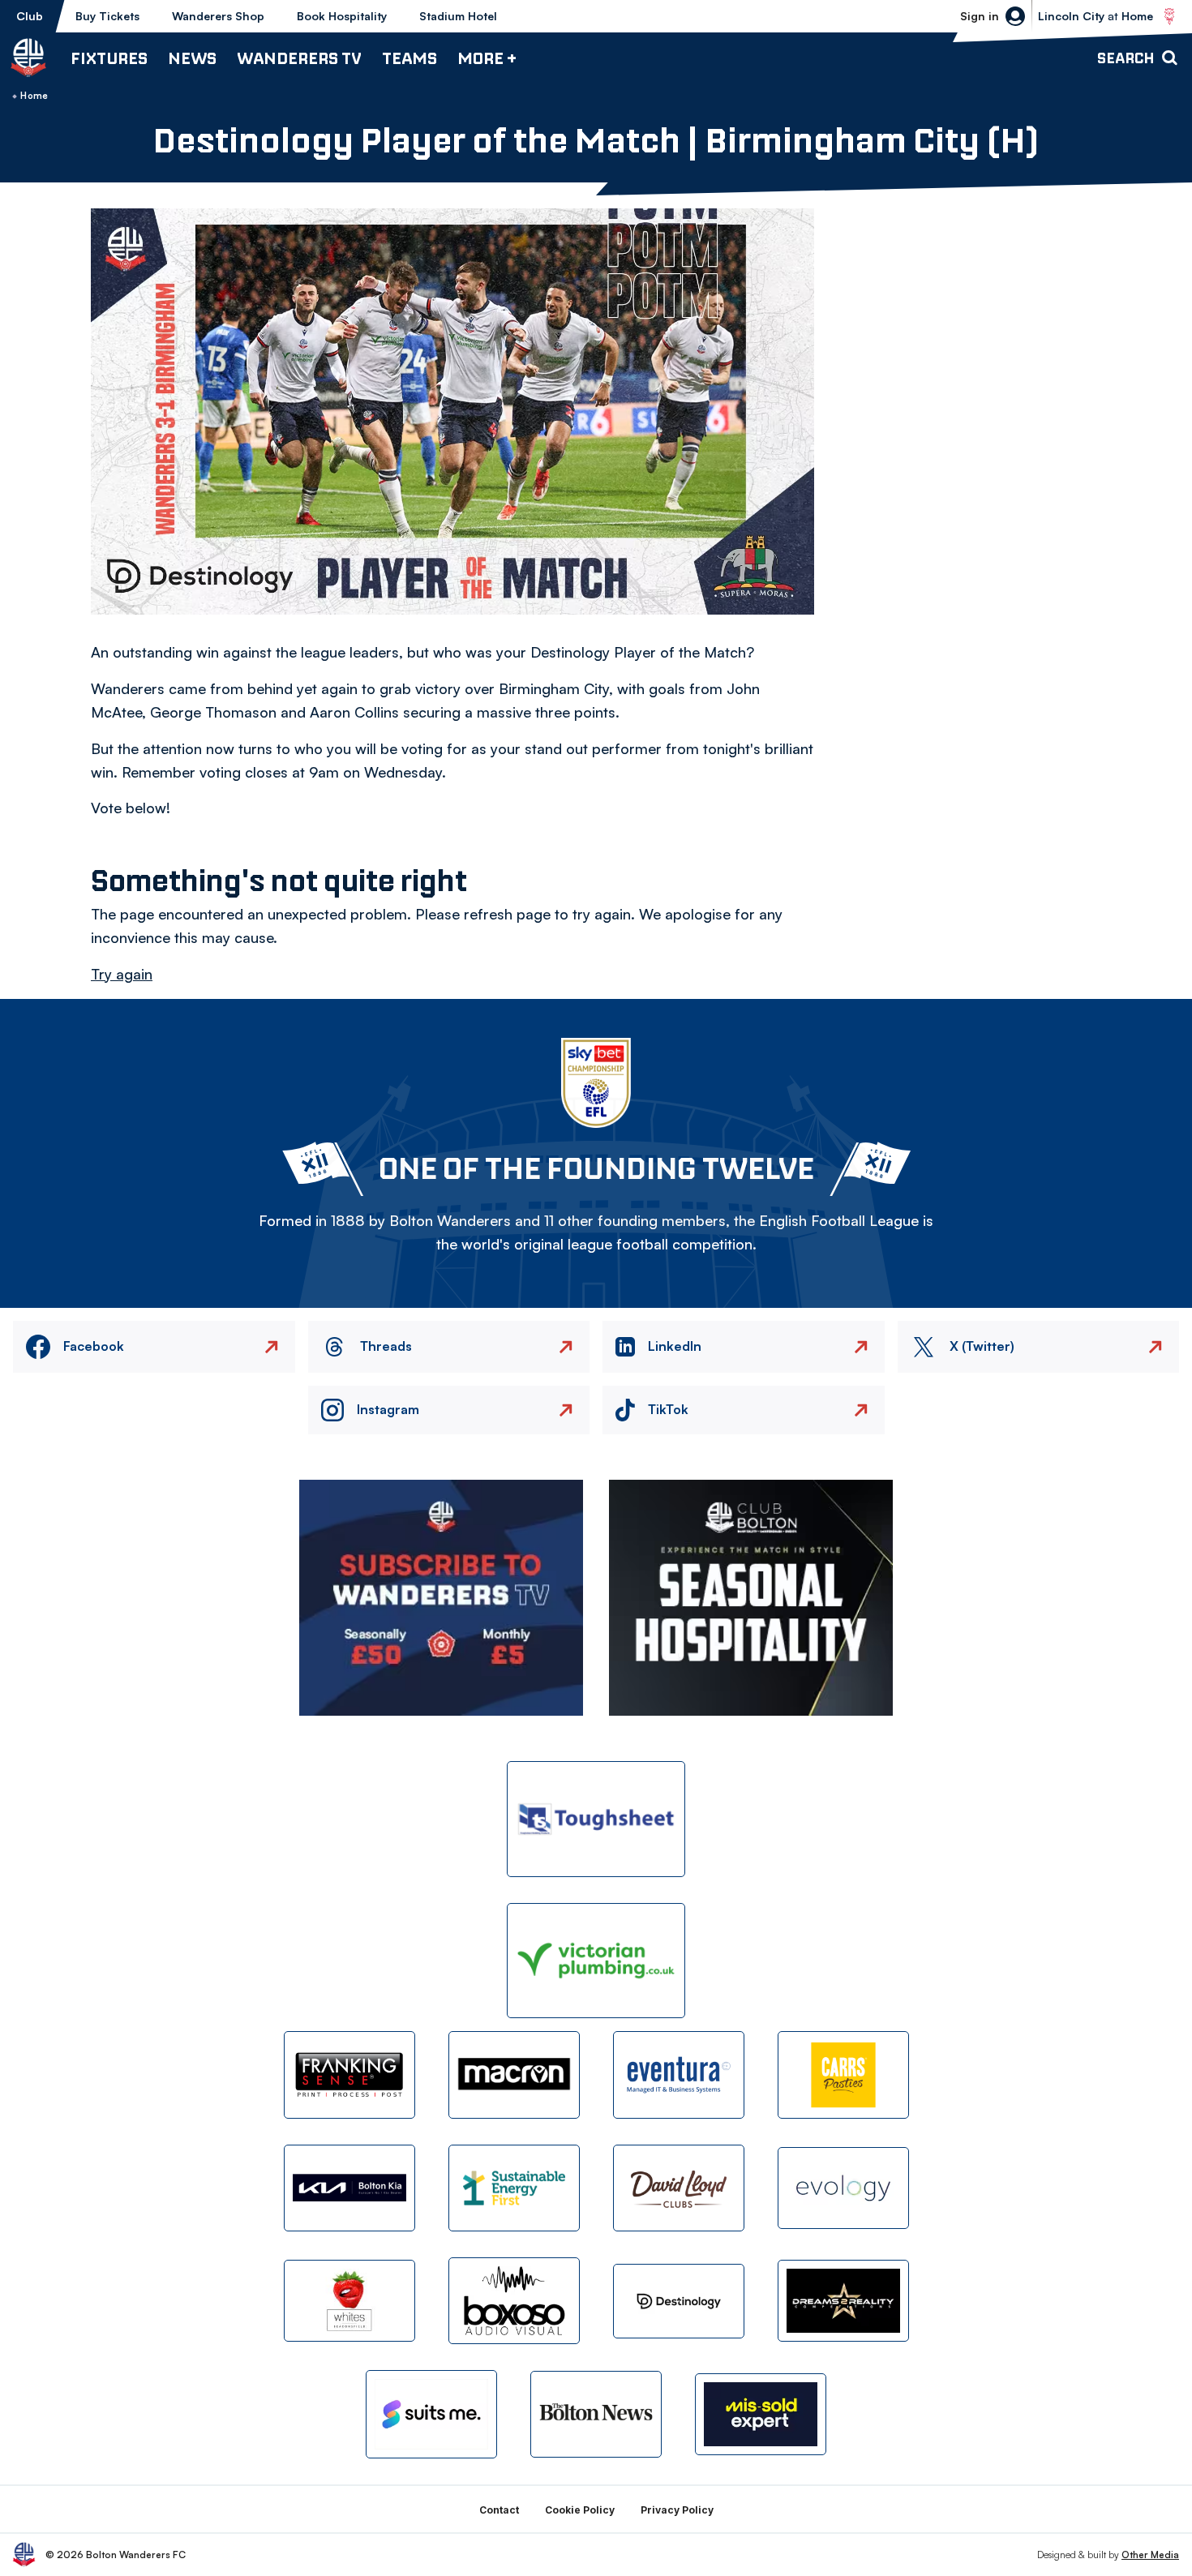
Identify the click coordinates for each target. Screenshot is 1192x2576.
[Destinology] (679, 2301)
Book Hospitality (342, 16)
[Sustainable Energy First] (514, 2188)
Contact (499, 2510)
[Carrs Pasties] (843, 2075)
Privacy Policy (677, 2510)
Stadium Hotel (458, 16)
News (192, 58)
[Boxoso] (514, 2301)
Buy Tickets (107, 16)
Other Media (1150, 2555)
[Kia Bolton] (349, 2188)
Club (30, 16)
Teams (409, 58)
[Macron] (514, 2075)
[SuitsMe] (431, 2414)
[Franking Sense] (349, 2075)
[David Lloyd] (679, 2188)
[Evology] (843, 2188)
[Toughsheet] (596, 1819)
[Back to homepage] (28, 58)
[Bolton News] (596, 2414)
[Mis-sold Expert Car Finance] (761, 2414)
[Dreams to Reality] (843, 2301)
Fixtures (109, 58)
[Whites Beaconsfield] (349, 2301)
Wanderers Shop (218, 16)
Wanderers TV (299, 58)
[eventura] (679, 2075)
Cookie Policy (580, 2510)
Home (34, 96)
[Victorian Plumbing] (596, 1961)
